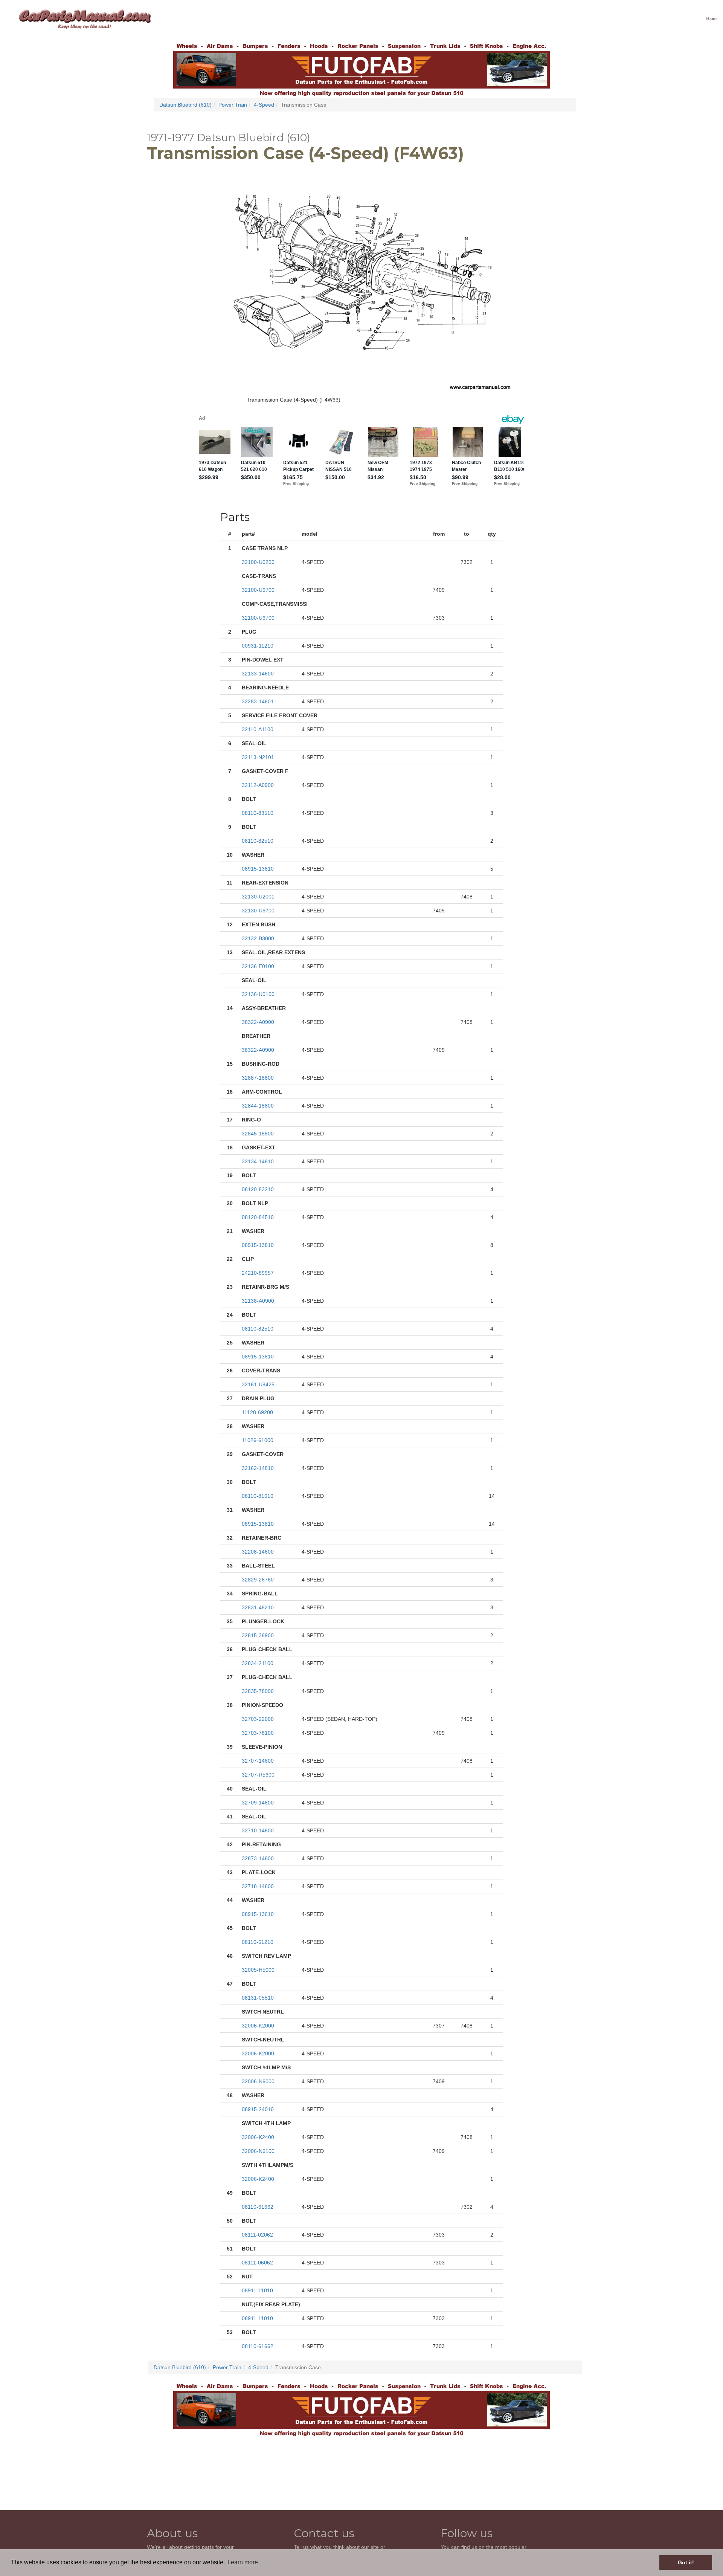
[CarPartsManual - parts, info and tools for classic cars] (85, 19)
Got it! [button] (686, 2562)
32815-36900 (258, 1635)
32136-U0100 (258, 994)
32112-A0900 (258, 785)
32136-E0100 (258, 966)
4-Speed (264, 105)
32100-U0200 (258, 562)
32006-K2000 (258, 2026)
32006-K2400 (258, 2137)
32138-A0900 (258, 1301)
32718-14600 (258, 1886)
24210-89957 (258, 1273)
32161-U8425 (258, 1384)
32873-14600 (258, 1858)
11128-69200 (257, 1412)
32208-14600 (258, 1552)
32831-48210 (258, 1607)
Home (712, 19)
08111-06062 (257, 2263)
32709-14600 (258, 1803)
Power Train (233, 105)
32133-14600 (258, 674)
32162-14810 (258, 1468)
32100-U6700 (258, 590)
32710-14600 (258, 1830)
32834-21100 (258, 1663)
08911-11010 (257, 2290)
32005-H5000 (258, 1970)
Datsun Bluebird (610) (185, 105)
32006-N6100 (258, 2151)
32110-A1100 (258, 729)
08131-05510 (258, 1998)
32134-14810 (258, 1161)
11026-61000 (258, 1440)
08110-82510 (258, 841)
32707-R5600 (258, 1775)
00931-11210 (258, 646)
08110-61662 (258, 2207)
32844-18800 (258, 1106)
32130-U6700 (258, 911)
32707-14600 (258, 1761)
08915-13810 (258, 869)
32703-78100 (258, 1733)
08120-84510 (258, 1217)
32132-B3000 (258, 938)
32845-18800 (258, 1134)
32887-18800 (258, 1078)
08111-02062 (257, 2235)
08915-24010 (258, 2109)
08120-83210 (258, 1189)
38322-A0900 (258, 1022)
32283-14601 (258, 701)
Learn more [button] (243, 2562)
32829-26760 (258, 1580)
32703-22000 (258, 1719)
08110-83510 (258, 813)
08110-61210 (258, 1942)
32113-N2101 (258, 757)
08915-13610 (258, 1914)
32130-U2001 (258, 897)
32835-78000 (258, 1691)
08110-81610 (258, 1496)
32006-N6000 (258, 2081)
